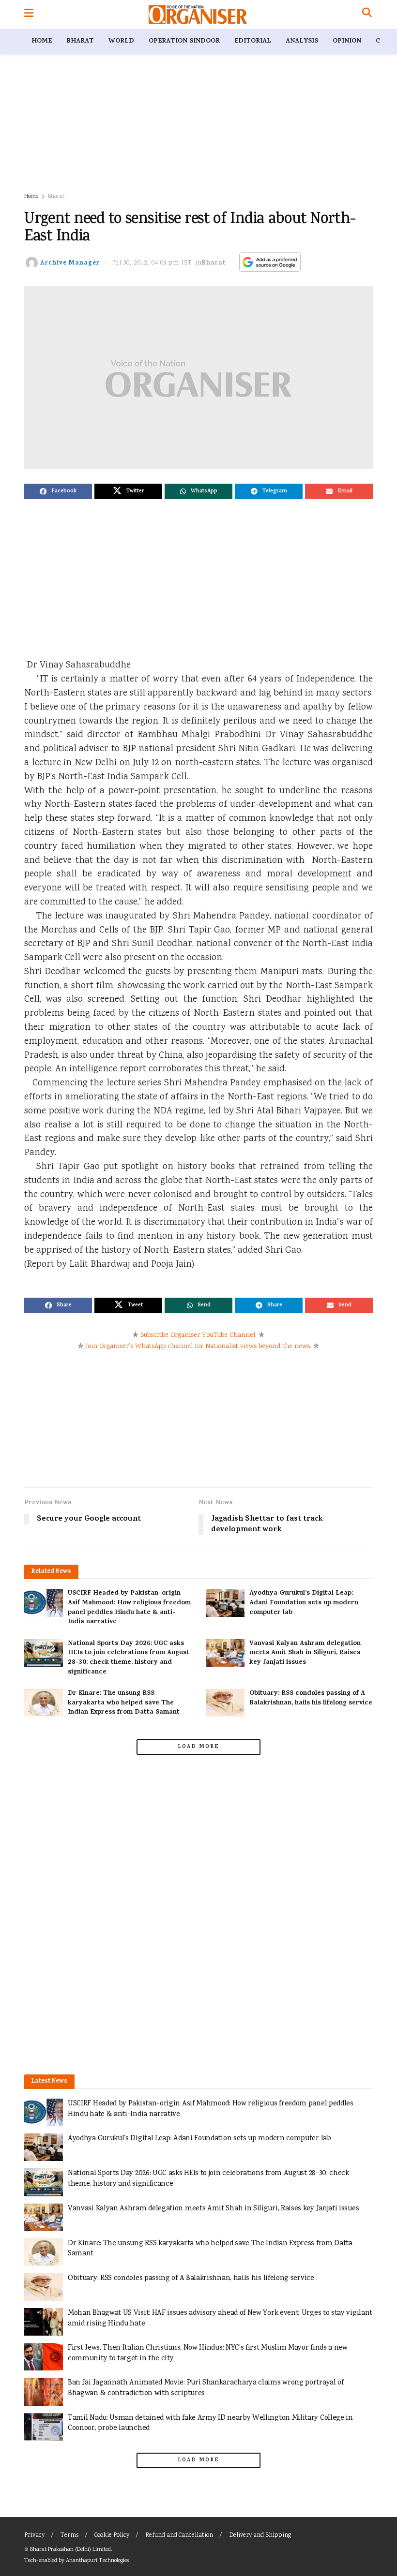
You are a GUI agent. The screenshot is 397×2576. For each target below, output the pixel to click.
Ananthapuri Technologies (97, 2561)
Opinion (347, 41)
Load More (198, 1747)
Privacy (34, 2536)
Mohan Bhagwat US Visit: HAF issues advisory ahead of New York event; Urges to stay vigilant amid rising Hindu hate (220, 2318)
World (121, 41)
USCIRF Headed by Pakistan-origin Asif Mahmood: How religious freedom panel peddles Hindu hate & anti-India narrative (129, 1608)
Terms (69, 2536)
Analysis (302, 41)
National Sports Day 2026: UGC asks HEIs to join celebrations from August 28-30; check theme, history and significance (129, 1658)
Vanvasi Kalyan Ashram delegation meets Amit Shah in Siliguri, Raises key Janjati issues (305, 1653)
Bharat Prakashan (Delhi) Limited (70, 2550)
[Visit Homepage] (198, 15)
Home (42, 41)
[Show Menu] (29, 15)
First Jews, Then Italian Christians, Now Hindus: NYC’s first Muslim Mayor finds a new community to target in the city (208, 2353)
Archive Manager (70, 263)
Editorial (253, 41)
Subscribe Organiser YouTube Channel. (198, 1335)
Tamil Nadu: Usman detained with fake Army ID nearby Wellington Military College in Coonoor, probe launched (210, 2423)
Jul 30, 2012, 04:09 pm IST (153, 263)
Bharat (80, 41)
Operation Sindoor (184, 41)
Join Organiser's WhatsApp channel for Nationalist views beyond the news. (198, 1347)
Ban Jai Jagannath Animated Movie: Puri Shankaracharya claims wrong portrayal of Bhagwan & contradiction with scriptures (206, 2388)
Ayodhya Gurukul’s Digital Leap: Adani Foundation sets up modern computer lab (304, 1603)
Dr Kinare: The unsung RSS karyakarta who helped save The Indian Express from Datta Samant (124, 1703)
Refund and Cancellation (179, 2536)
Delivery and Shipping (260, 2536)
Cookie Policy (112, 2536)
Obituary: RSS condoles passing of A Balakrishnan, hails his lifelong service (311, 1698)
